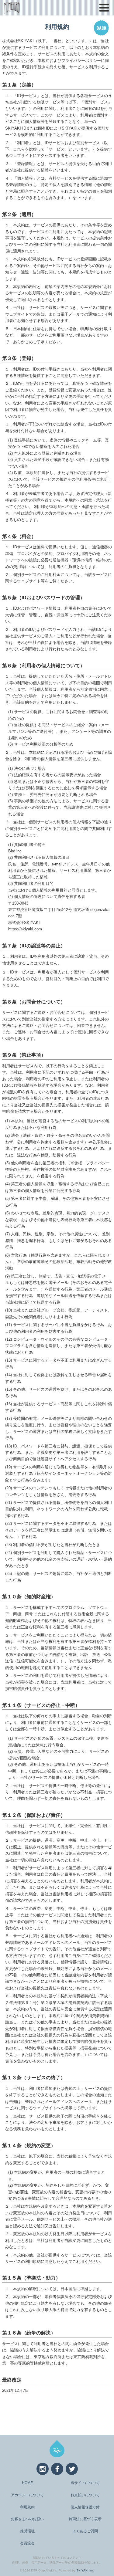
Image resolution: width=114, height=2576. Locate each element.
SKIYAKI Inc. (85, 2570)
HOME (27, 2483)
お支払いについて (85, 2495)
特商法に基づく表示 (85, 2519)
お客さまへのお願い (27, 2519)
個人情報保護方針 (85, 2507)
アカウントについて (27, 2495)
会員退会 (27, 2543)
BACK (101, 28)
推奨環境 (27, 2531)
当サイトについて (85, 2483)
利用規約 (27, 2507)
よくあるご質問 (85, 2531)
